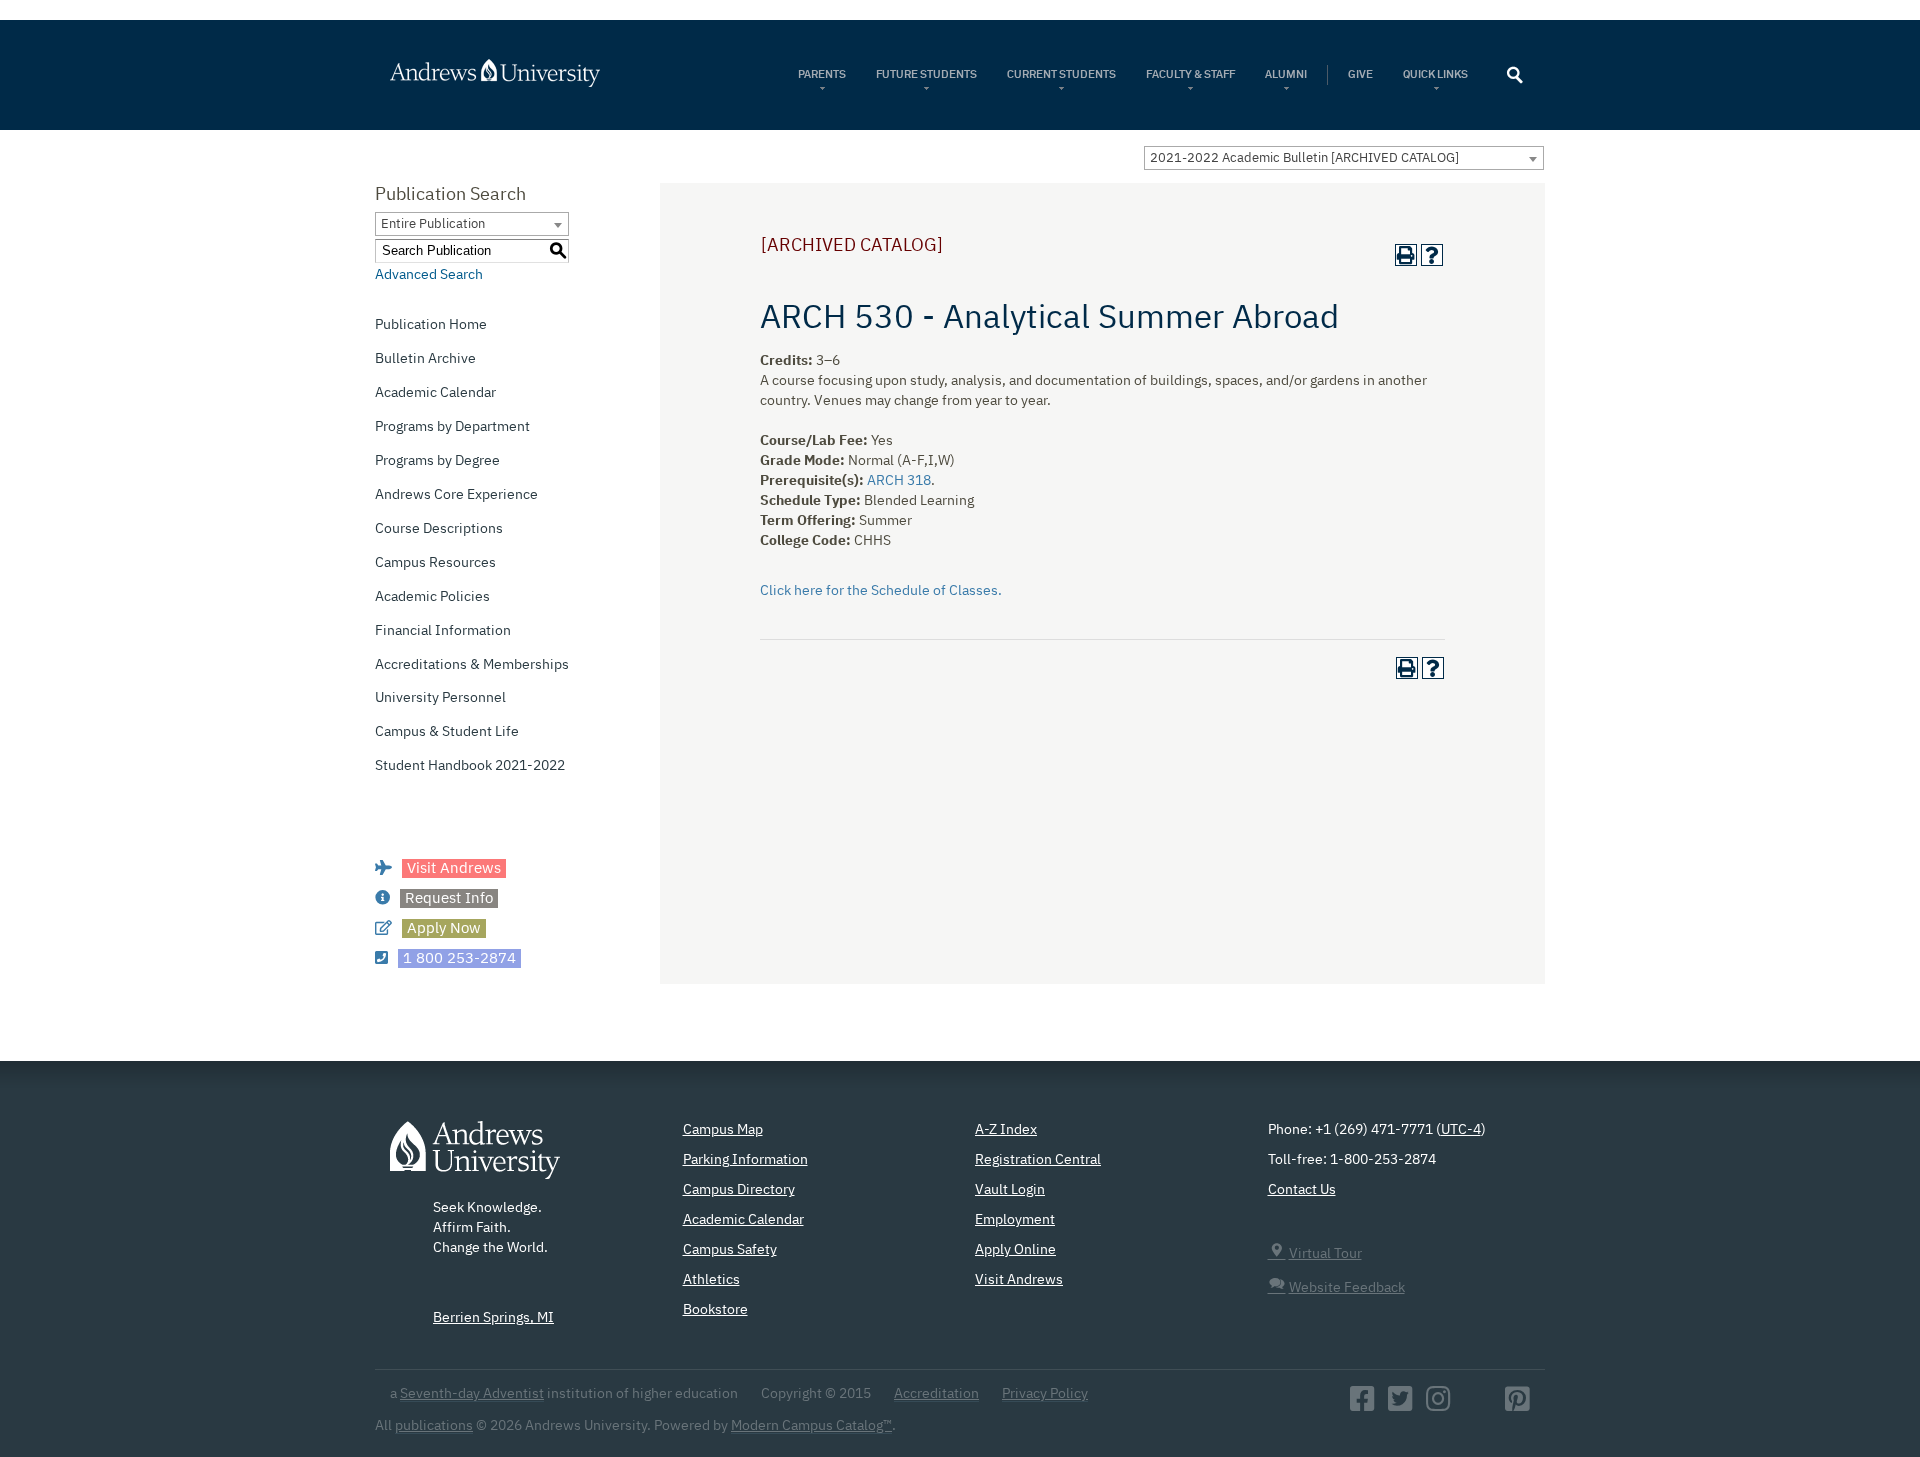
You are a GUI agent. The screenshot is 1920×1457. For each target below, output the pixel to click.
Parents (822, 74)
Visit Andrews (1019, 1280)
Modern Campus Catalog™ (811, 1426)
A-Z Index (1006, 1130)
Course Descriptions (439, 529)
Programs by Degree (437, 461)
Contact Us (1302, 1190)
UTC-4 (1461, 1130)
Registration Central (1038, 1160)
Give (1360, 74)
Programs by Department (452, 427)
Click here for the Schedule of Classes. (881, 591)
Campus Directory (739, 1190)
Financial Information (443, 631)
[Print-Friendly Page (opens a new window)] (1406, 255)
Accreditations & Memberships (472, 665)
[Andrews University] (521, 73)
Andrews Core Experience (456, 495)
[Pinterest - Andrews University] (1517, 1405)
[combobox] (1344, 158)
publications (434, 1426)
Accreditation (936, 1394)
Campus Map (723, 1130)
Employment (1015, 1220)
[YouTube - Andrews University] (1478, 1405)
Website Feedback (1347, 1288)
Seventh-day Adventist (472, 1394)
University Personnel (440, 698)
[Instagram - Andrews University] (1438, 1405)
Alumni (1286, 74)
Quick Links (1436, 74)
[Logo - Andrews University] (475, 1160)
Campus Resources (435, 563)
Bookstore (715, 1310)
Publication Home (431, 325)
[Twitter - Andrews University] (1400, 1405)
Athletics (711, 1280)
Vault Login (1010, 1190)
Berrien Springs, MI (493, 1318)
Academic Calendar (435, 393)
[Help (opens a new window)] (1432, 255)
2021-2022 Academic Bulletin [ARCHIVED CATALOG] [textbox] (1304, 158)
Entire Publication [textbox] (433, 224)
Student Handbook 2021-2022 (470, 766)
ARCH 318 (899, 481)
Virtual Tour (1325, 1254)
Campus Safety (730, 1250)
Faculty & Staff (1190, 74)
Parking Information (745, 1160)
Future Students (926, 74)
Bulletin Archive (425, 359)
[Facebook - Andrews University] (1362, 1405)
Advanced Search (429, 275)
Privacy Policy (1045, 1394)
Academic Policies (432, 597)
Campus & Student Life (447, 732)
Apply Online (1015, 1250)
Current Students (1061, 74)
